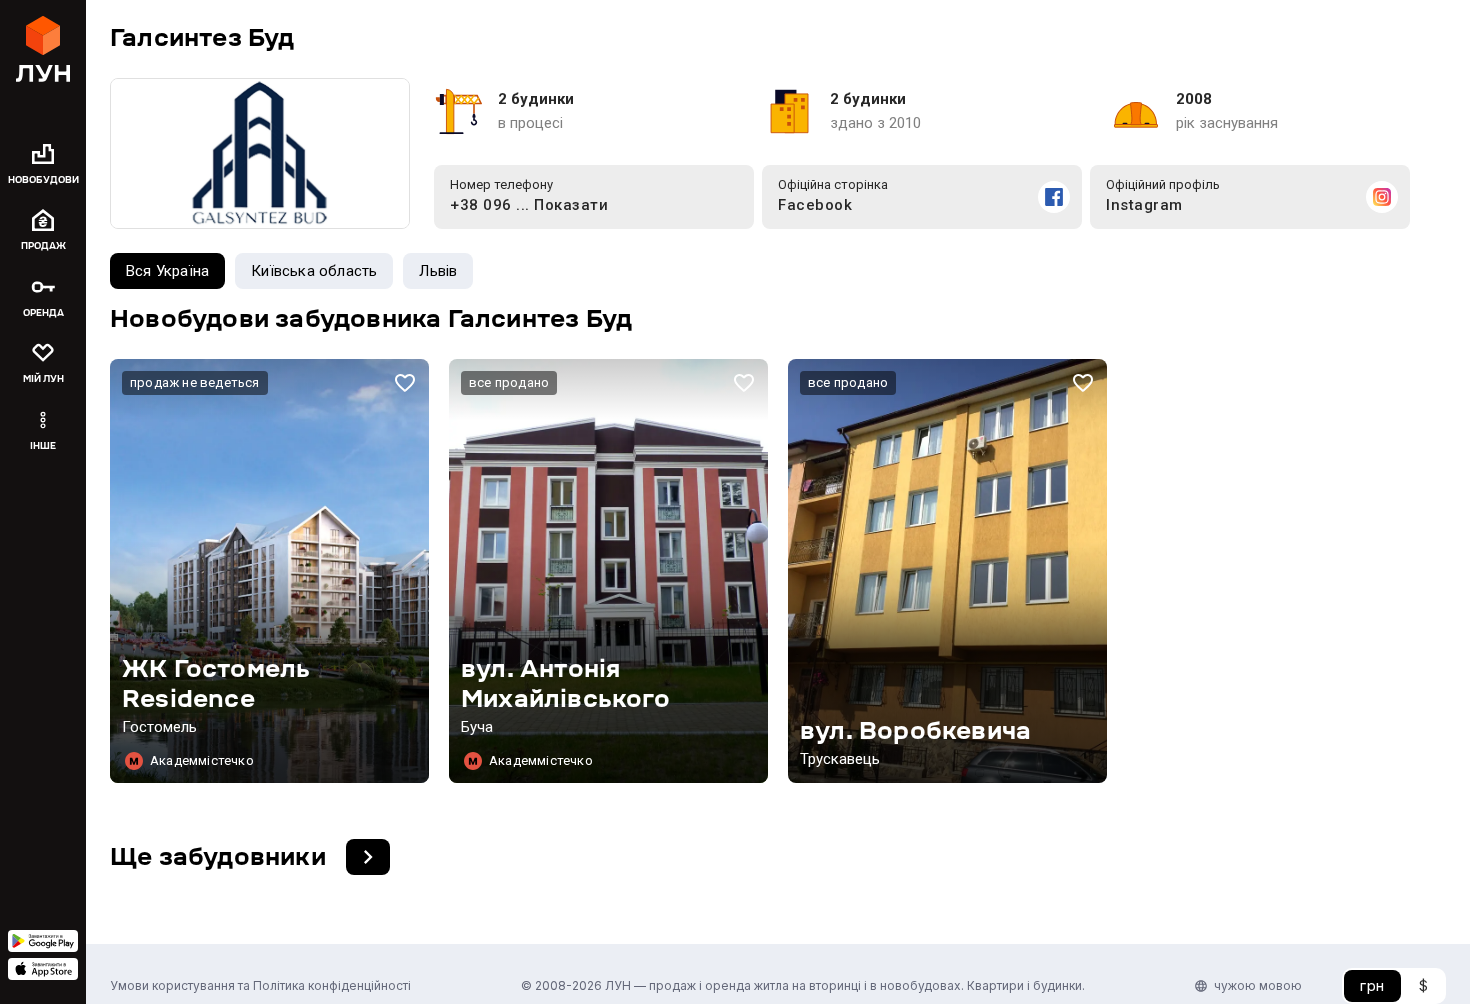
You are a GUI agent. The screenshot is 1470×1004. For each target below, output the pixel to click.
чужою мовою (1258, 985)
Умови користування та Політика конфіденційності (260, 985)
